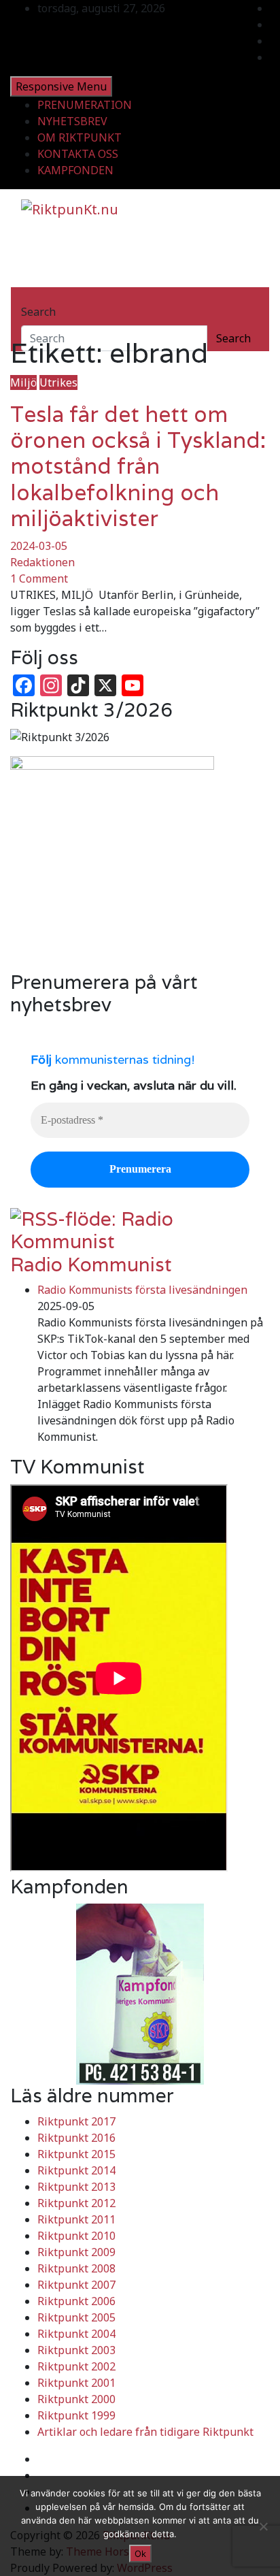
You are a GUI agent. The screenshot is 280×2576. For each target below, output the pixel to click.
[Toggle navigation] (30, 299)
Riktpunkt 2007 (76, 2285)
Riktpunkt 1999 (76, 2415)
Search (38, 312)
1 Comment (39, 578)
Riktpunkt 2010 (76, 2236)
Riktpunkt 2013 (76, 2187)
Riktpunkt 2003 (76, 2350)
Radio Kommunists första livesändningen (142, 1290)
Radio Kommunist (91, 1265)
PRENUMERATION (85, 105)
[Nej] (263, 2526)
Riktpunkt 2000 (76, 2399)
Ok (140, 2554)
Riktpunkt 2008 (76, 2268)
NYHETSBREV (72, 121)
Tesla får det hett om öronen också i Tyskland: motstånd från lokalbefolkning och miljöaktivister (138, 467)
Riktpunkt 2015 (76, 2154)
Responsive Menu (61, 86)
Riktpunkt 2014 (76, 2170)
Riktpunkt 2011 (76, 2219)
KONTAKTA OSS (78, 154)
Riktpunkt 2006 (76, 2301)
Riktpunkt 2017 (76, 2121)
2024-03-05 (39, 546)
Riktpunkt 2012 (76, 2203)
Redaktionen (42, 562)
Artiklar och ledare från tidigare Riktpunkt (145, 2432)
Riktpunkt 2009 (76, 2252)
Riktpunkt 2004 (76, 2334)
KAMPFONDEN (75, 170)
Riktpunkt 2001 (76, 2383)
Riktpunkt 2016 (76, 2138)
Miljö (23, 382)
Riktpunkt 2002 (76, 2366)
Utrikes (58, 382)
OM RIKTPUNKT (80, 137)
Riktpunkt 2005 (76, 2317)
